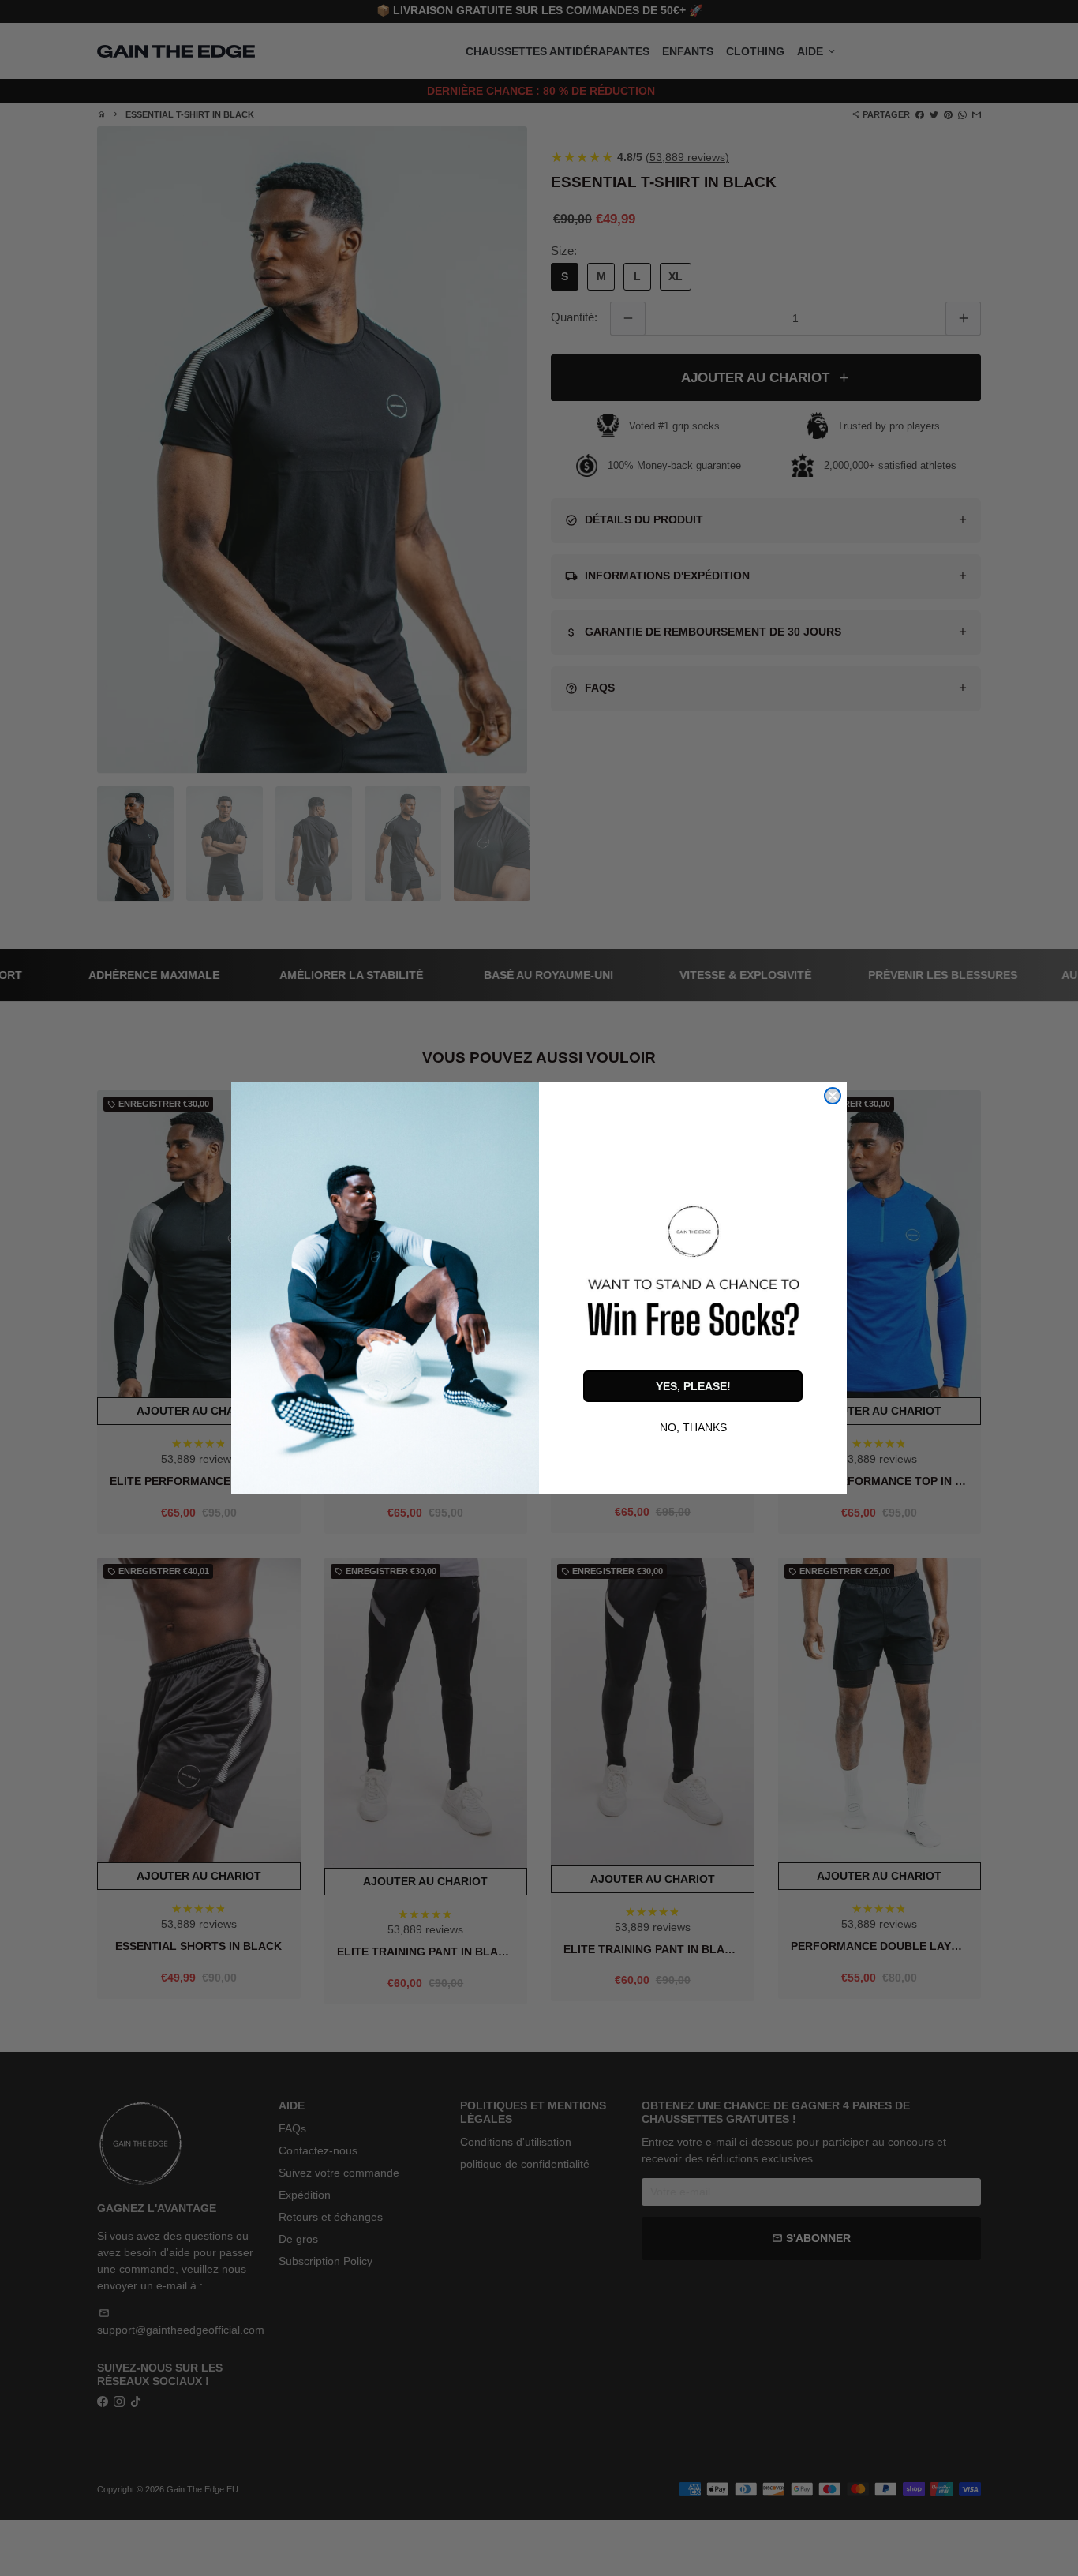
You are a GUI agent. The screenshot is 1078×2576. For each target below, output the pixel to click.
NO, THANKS (693, 1426)
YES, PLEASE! (693, 1386)
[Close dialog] (833, 1096)
